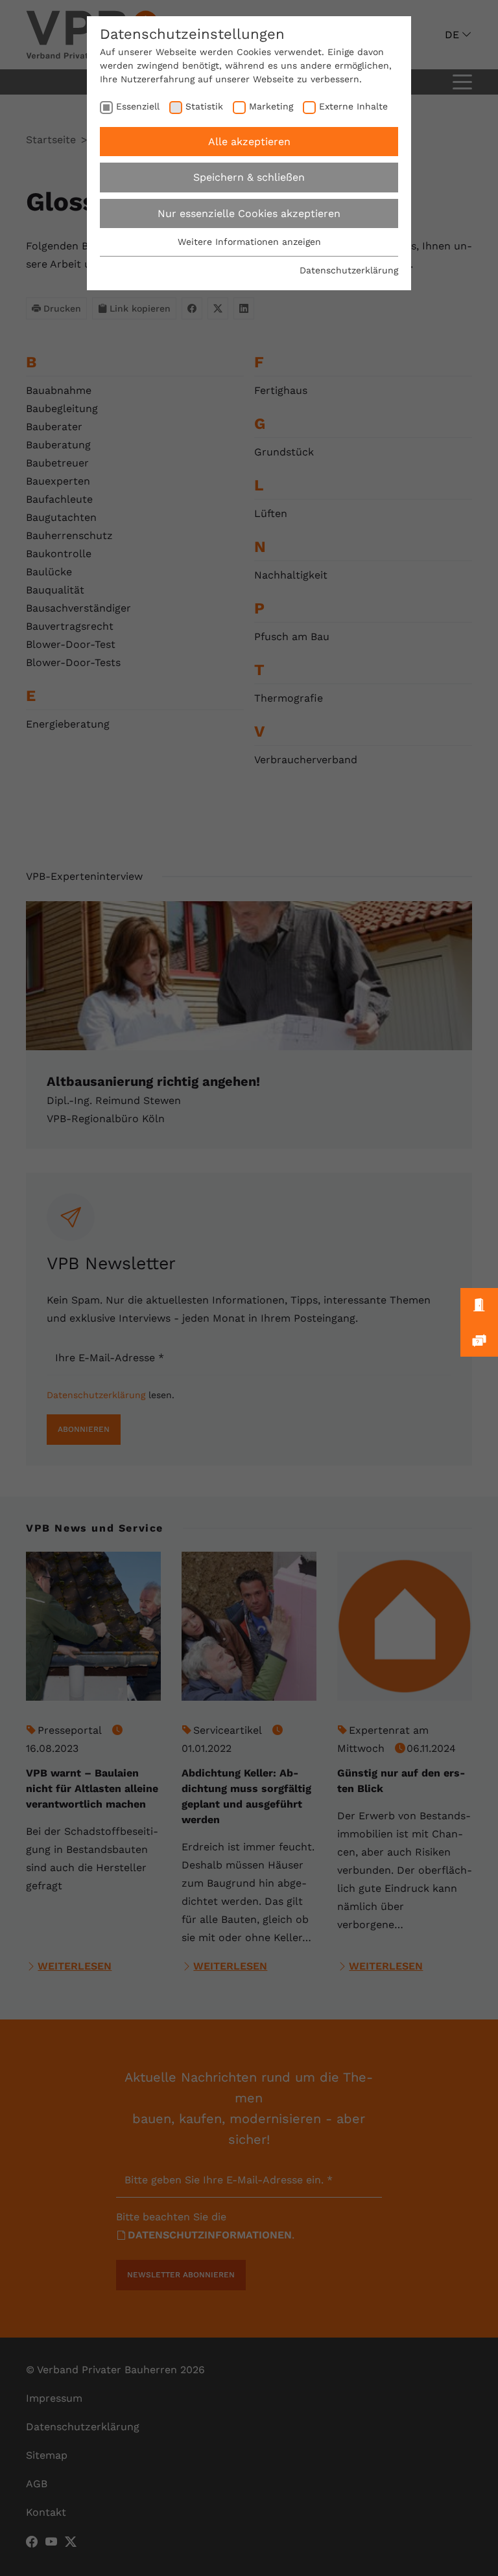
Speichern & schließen (249, 177)
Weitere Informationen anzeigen (249, 242)
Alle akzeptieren (249, 142)
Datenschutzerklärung (349, 270)
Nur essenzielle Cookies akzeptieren (249, 213)
